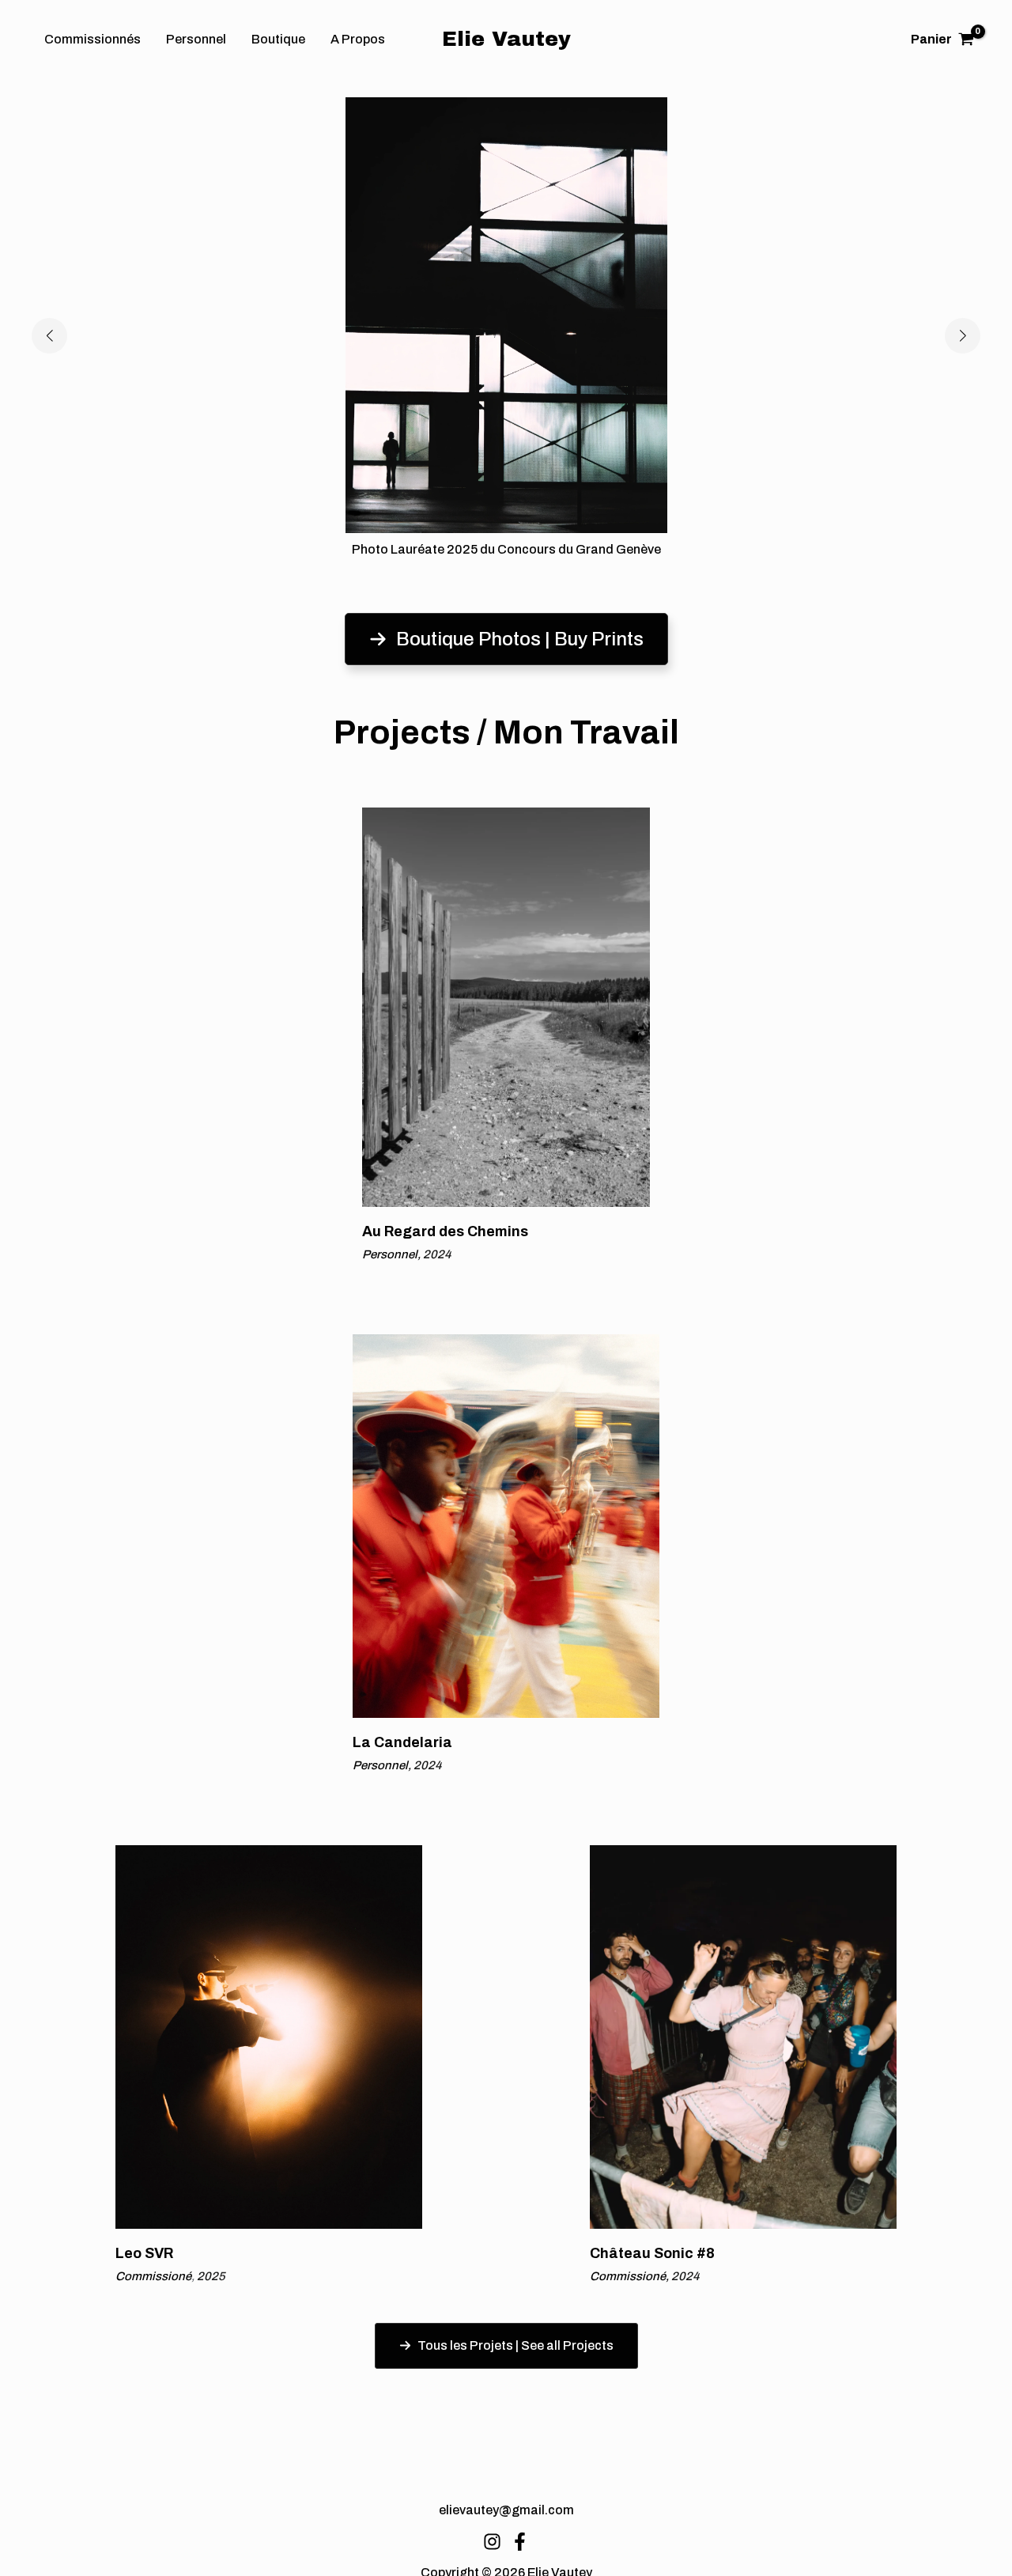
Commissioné (155, 2276)
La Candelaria (402, 1742)
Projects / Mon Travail (506, 732)
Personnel (196, 39)
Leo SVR (144, 2253)
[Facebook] (520, 2542)
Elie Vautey (506, 39)
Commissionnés (93, 39)
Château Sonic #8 (652, 2253)
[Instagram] (492, 2542)
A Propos (358, 39)
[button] (49, 336)
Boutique (278, 39)
